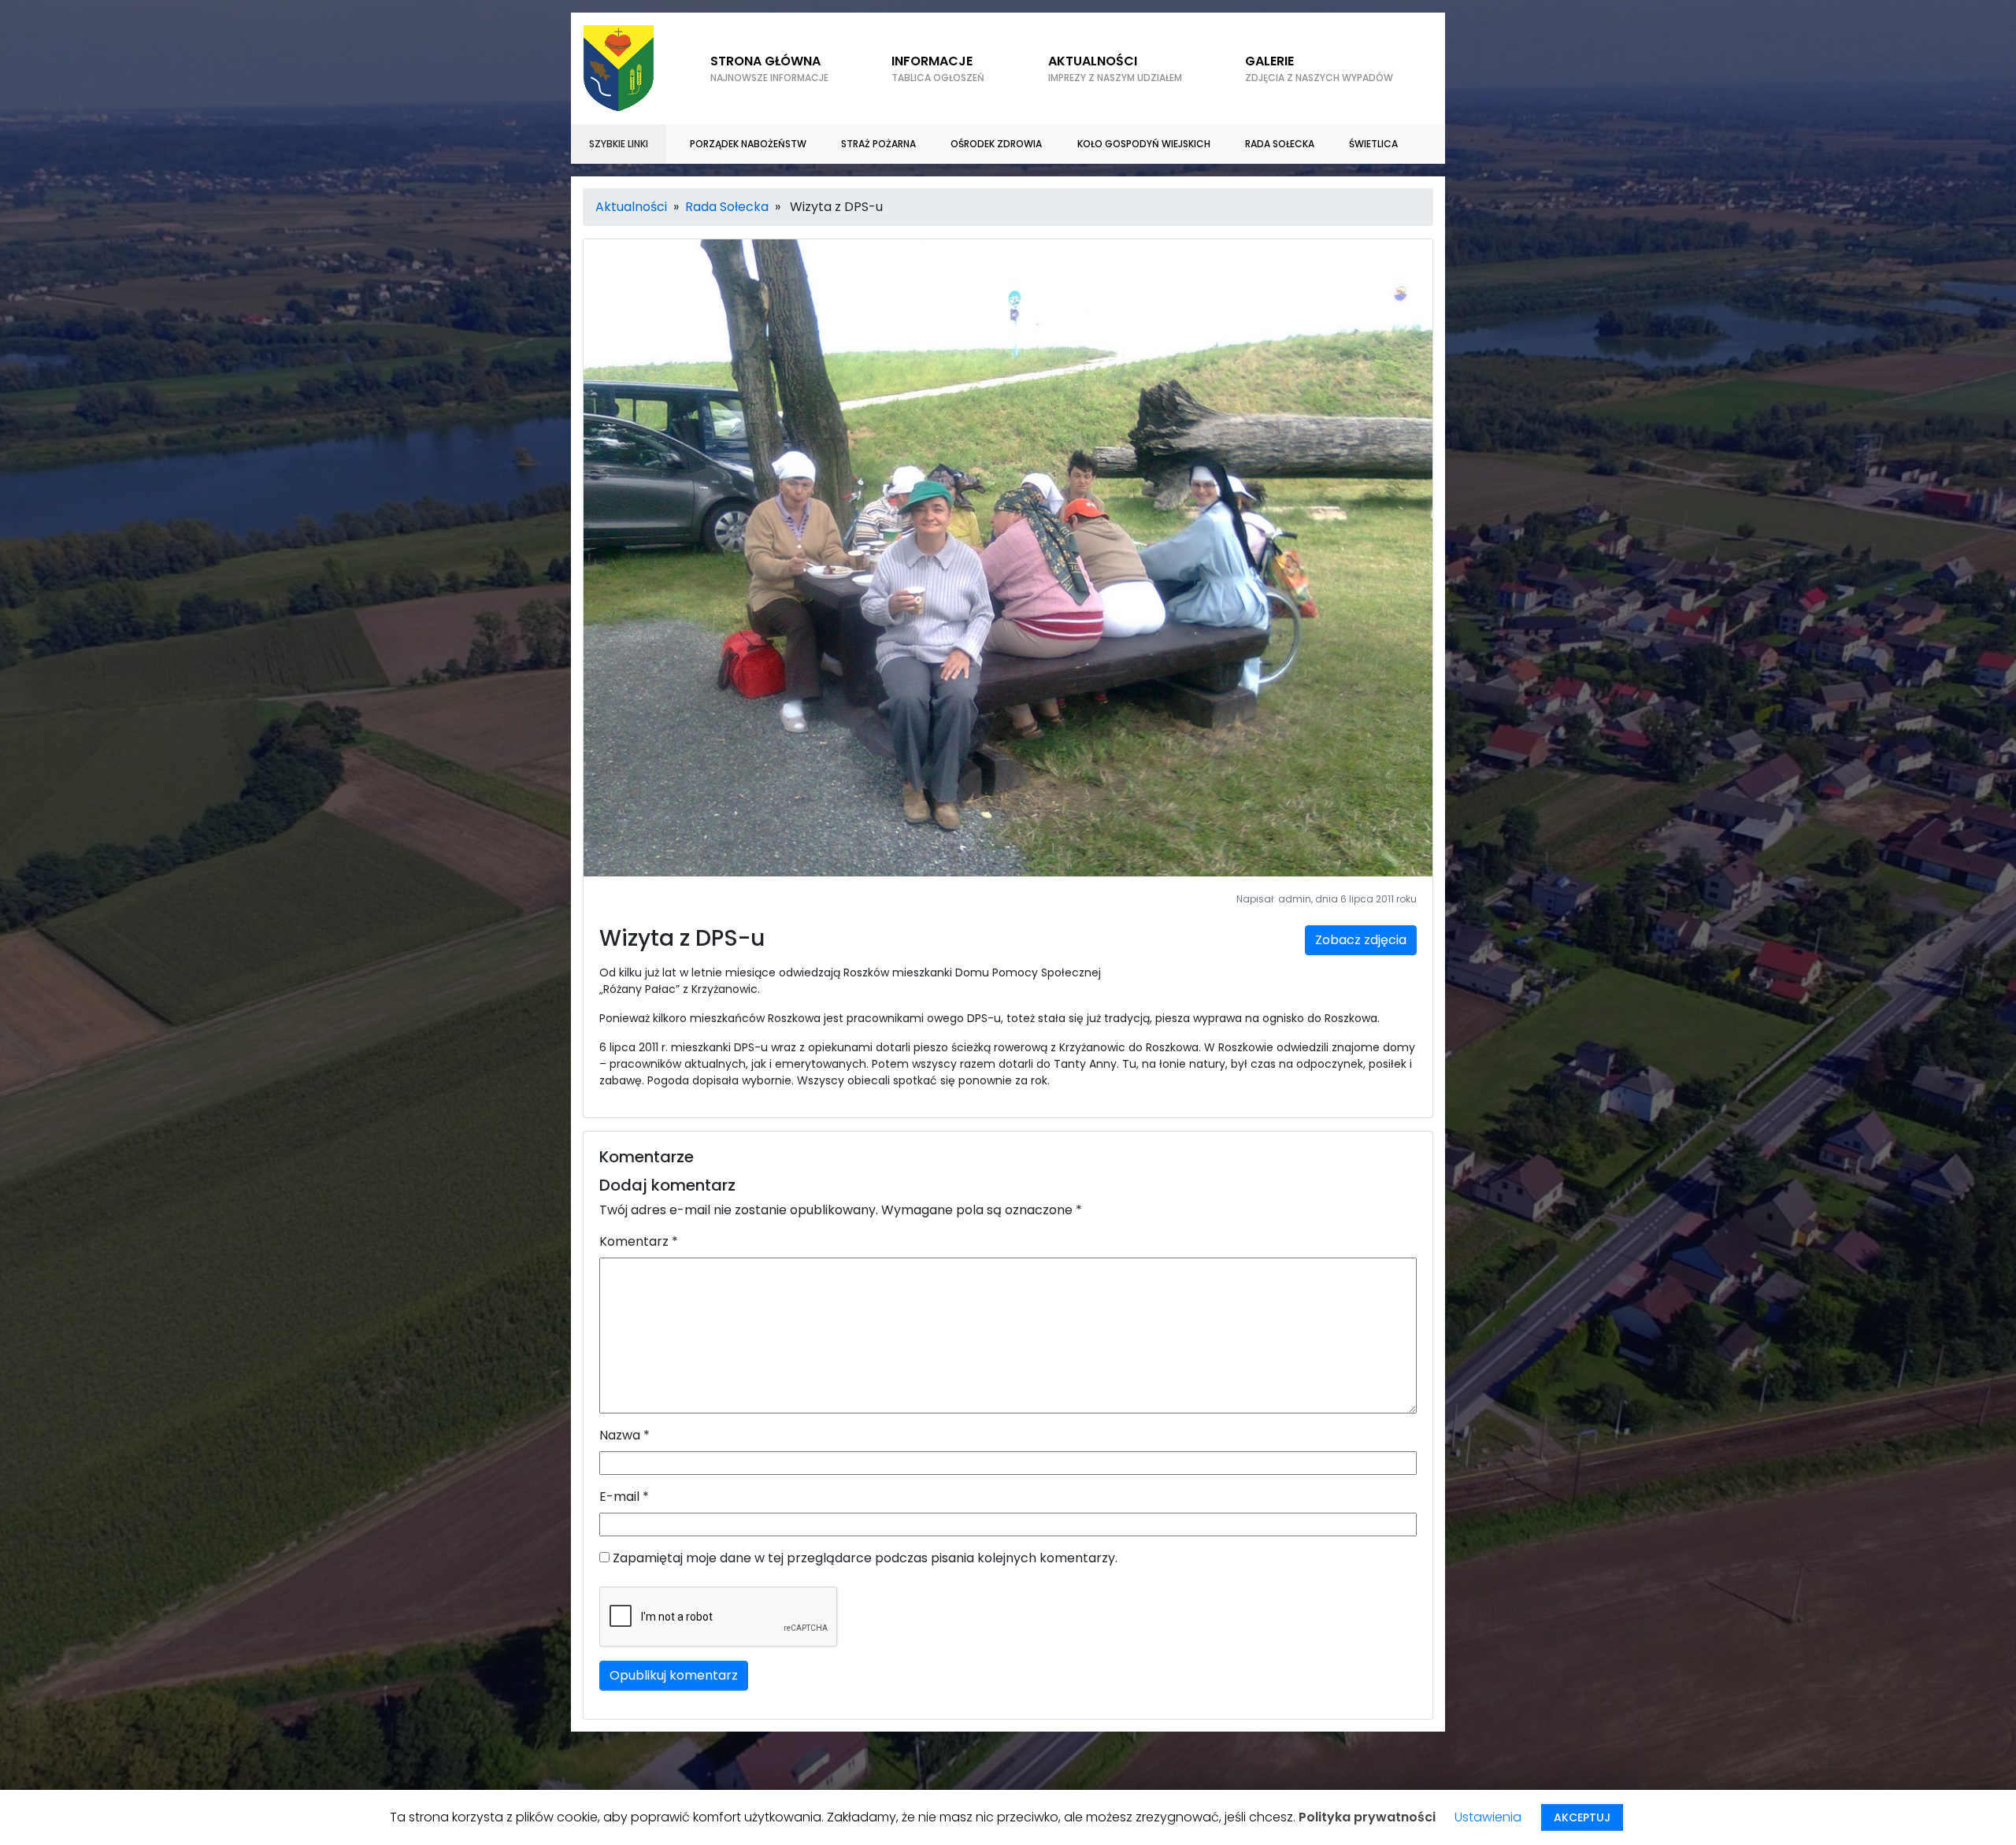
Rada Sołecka (727, 207)
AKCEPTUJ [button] (1582, 1817)
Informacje (938, 68)
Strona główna (769, 68)
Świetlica (1373, 144)
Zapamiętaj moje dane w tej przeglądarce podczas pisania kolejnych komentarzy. (865, 1558)
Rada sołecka (1280, 144)
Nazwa (624, 1435)
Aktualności (1115, 68)
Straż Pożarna (878, 144)
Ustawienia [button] (1488, 1817)
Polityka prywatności (1367, 1817)
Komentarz (639, 1241)
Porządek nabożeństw (748, 144)
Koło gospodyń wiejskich (1144, 144)
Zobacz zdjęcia (1361, 940)
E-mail (624, 1497)
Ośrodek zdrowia (996, 144)
